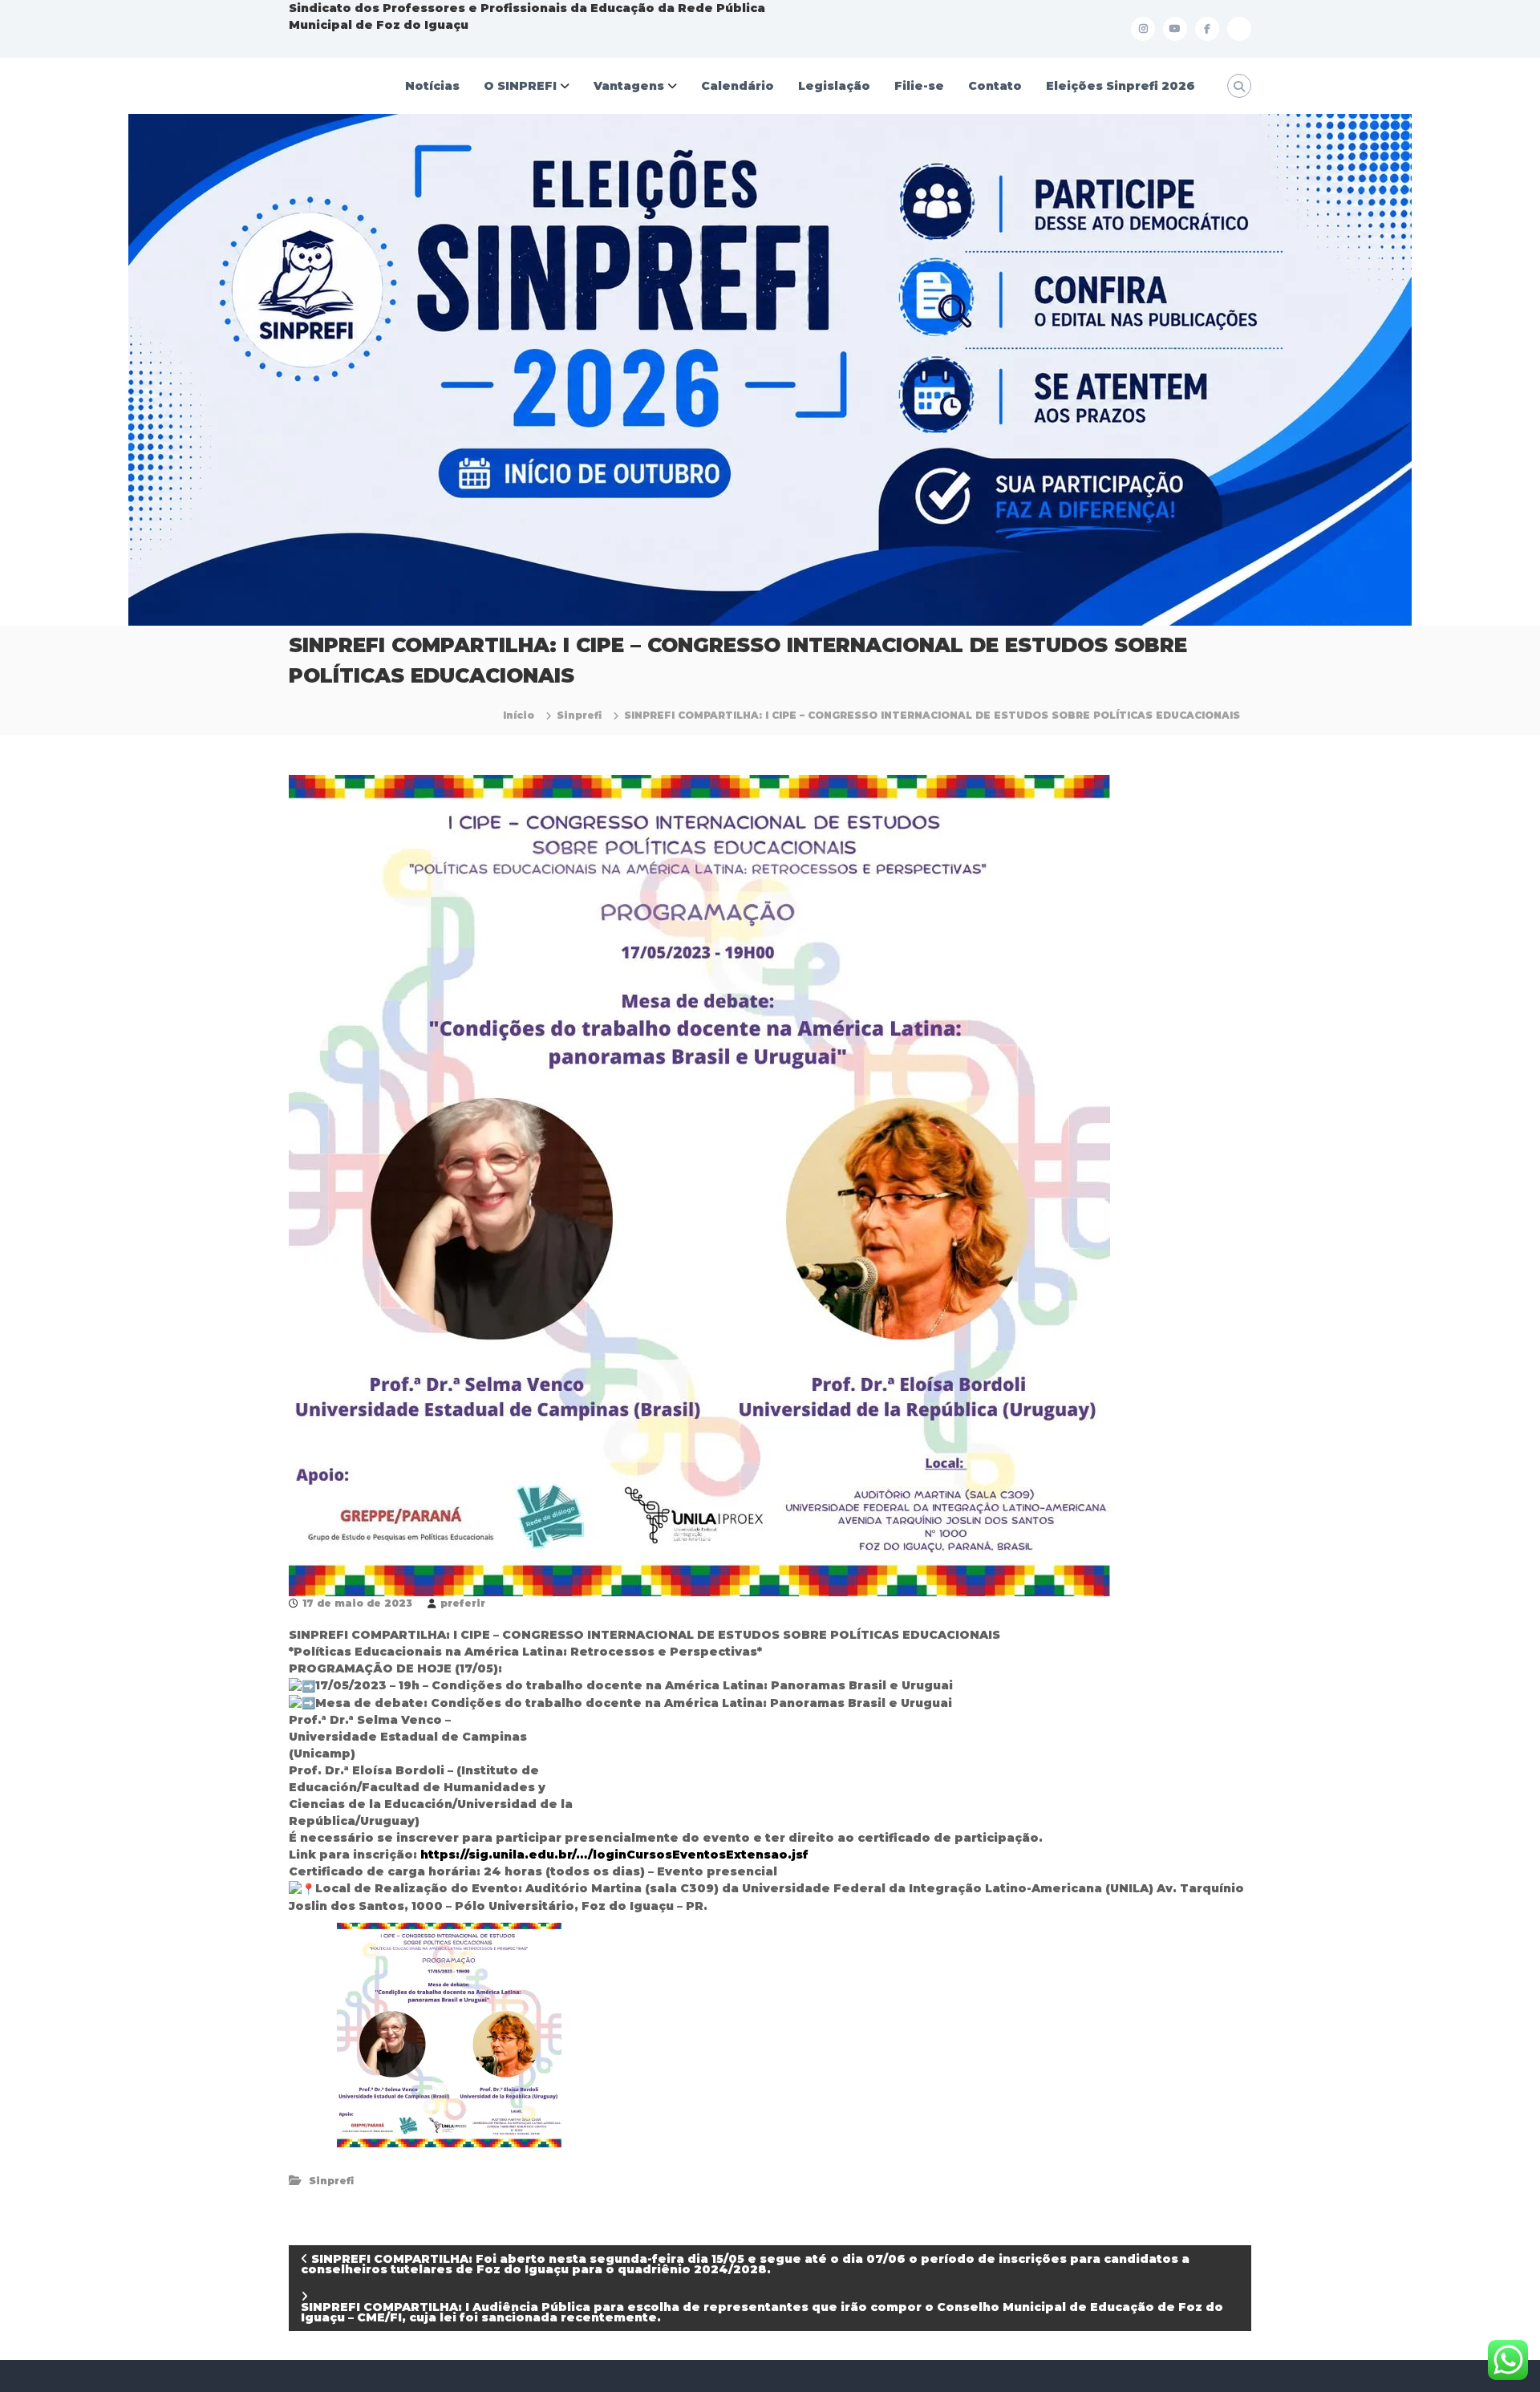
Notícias (432, 86)
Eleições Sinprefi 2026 (1121, 86)
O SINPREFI (520, 86)
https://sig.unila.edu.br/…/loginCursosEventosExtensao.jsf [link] (614, 1855)
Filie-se (919, 86)
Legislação (834, 86)
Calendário (738, 86)
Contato (995, 86)
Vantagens (629, 86)
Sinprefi (579, 715)
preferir (463, 1603)
